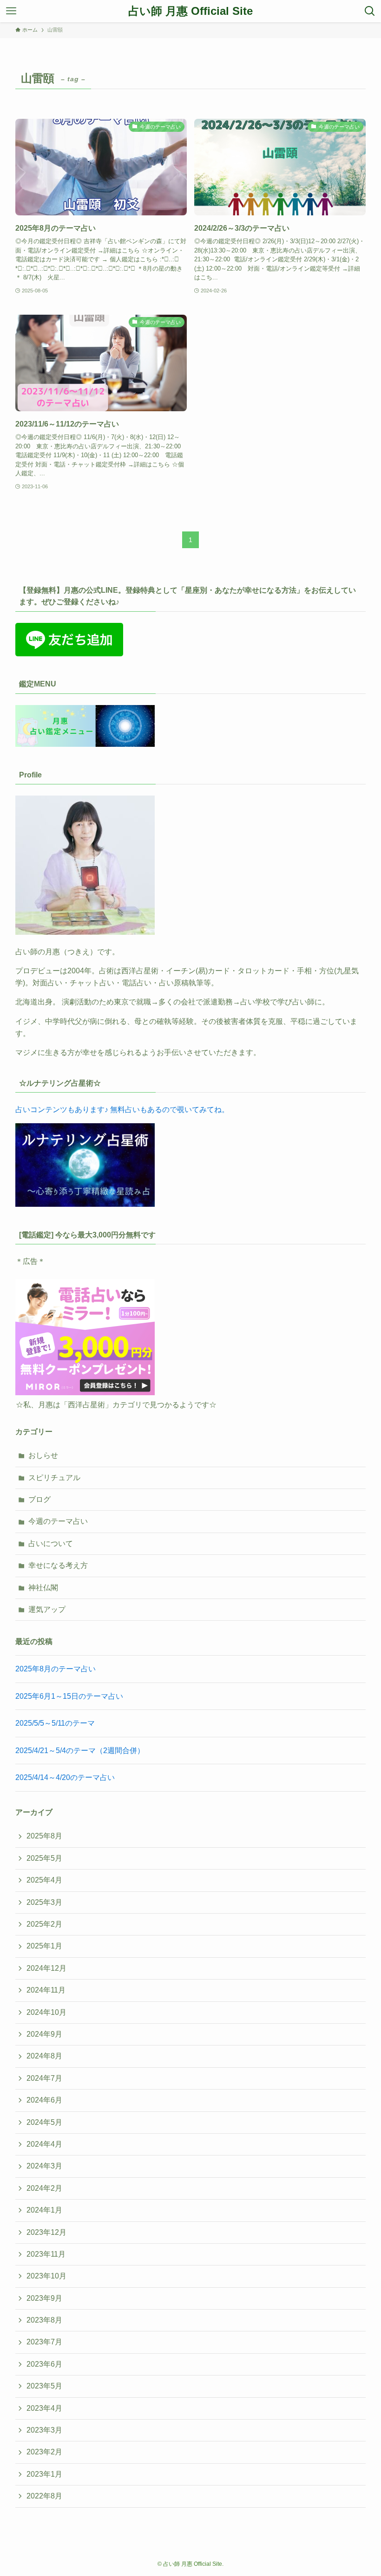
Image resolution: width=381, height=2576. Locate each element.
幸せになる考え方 (58, 1565)
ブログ (39, 1499)
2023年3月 (44, 2430)
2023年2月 (44, 2452)
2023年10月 (46, 2276)
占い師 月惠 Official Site (190, 11)
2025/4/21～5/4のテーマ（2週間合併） (80, 1751)
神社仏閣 (43, 1588)
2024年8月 (44, 2056)
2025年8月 (44, 1836)
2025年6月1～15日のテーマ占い (69, 1696)
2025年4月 (44, 1880)
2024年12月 (46, 1968)
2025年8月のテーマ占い (56, 1669)
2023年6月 (44, 2364)
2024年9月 (44, 2034)
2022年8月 (44, 2496)
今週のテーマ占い (58, 1521)
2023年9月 (44, 2298)
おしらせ (43, 1455)
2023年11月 (46, 2254)
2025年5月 (44, 1858)
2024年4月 (44, 2144)
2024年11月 (46, 1990)
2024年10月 (46, 2012)
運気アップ (47, 1609)
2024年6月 (44, 2100)
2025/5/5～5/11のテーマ (55, 1723)
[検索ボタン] (370, 11)
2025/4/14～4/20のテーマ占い (65, 1777)
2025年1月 (44, 1946)
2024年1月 (44, 2210)
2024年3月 (44, 2166)
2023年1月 (44, 2474)
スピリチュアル (54, 1478)
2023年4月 (44, 2408)
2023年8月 (44, 2320)
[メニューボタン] (11, 11)
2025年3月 (44, 1902)
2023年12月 (46, 2232)
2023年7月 (44, 2342)
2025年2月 (44, 1924)
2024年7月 (44, 2078)
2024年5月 (44, 2122)
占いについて (51, 1544)
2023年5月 (44, 2386)
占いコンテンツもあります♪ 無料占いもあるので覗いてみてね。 (122, 1110)
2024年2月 (44, 2188)
